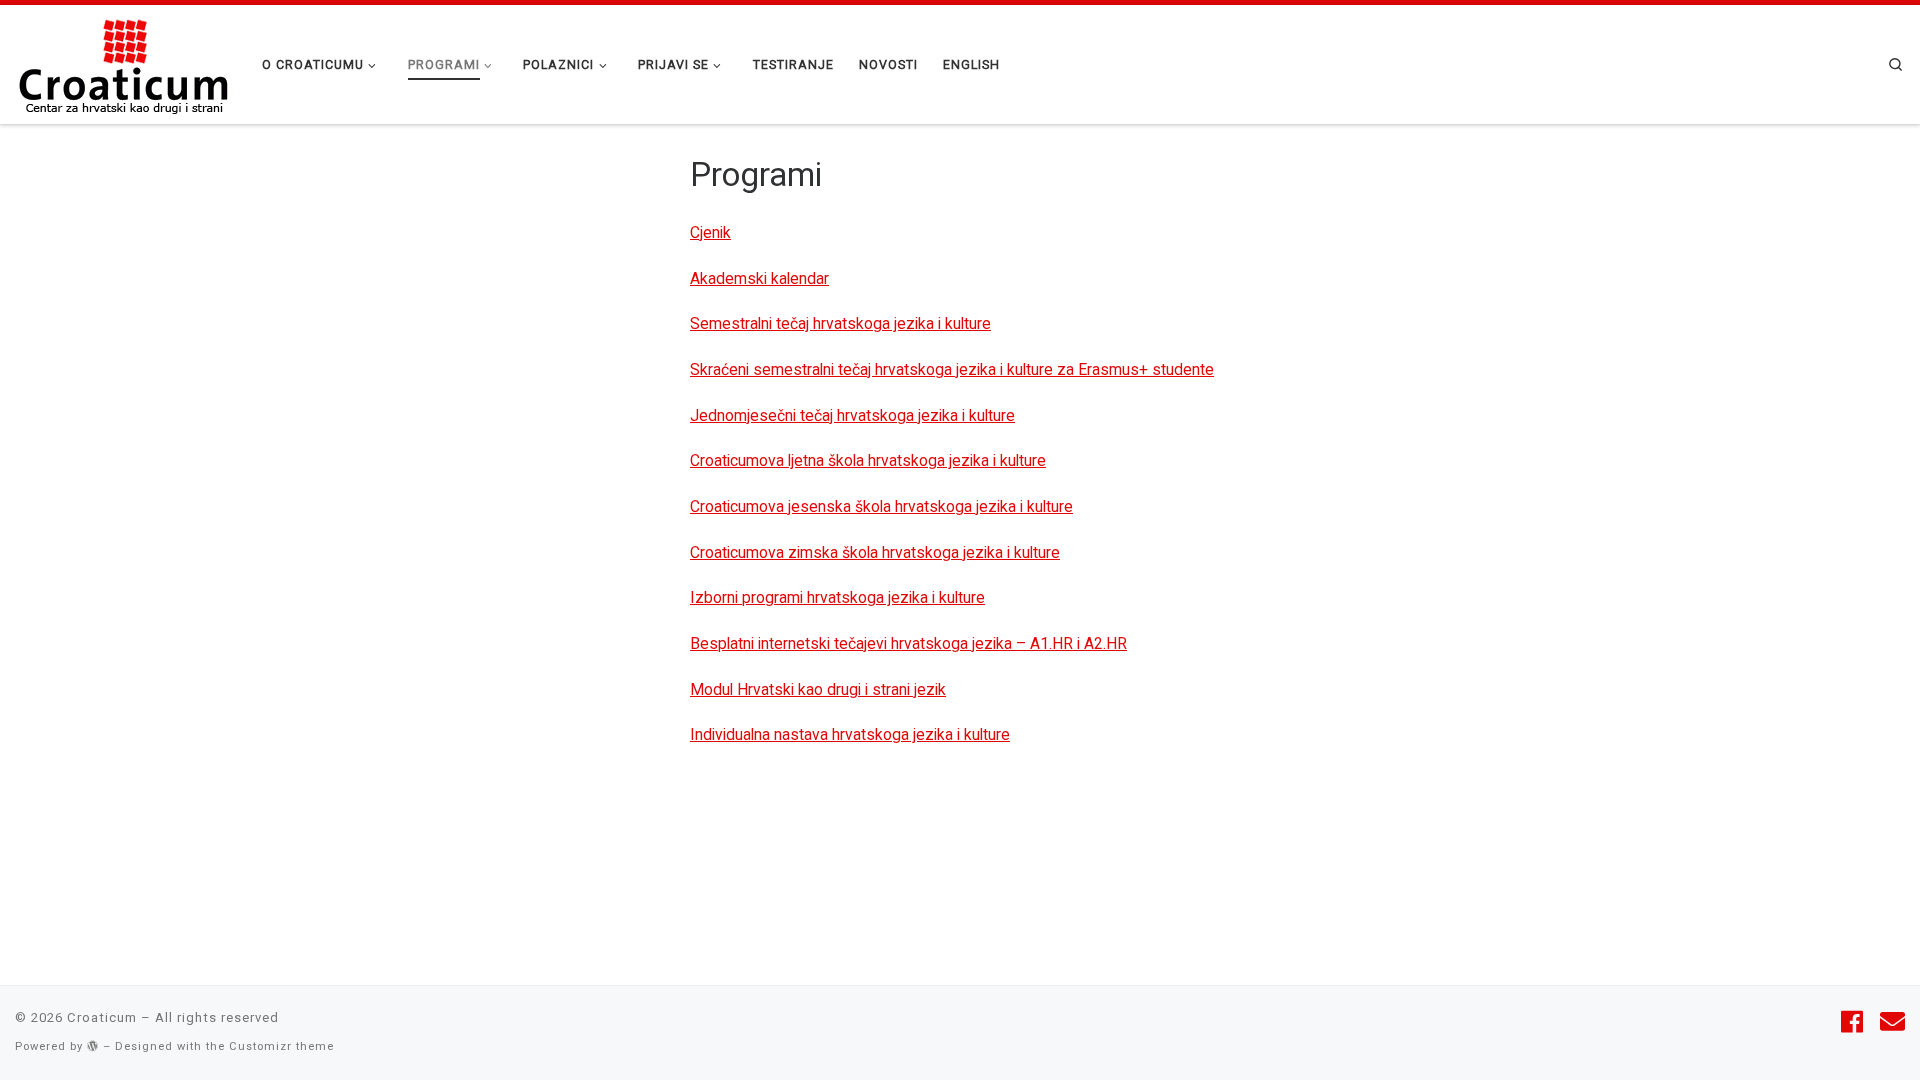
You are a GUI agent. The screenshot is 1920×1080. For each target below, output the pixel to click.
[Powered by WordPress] (93, 1045)
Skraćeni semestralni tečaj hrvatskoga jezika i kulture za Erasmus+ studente (952, 369)
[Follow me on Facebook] (1852, 1023)
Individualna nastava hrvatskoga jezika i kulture (850, 734)
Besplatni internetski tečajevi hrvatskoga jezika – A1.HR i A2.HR (908, 643)
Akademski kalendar (759, 278)
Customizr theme (281, 1046)
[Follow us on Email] (1892, 1023)
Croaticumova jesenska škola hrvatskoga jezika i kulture (881, 506)
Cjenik (710, 232)
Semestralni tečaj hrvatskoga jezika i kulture (840, 323)
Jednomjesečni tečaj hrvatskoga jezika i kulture (852, 415)
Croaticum (102, 1017)
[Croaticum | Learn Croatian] (123, 62)
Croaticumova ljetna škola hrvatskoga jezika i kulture (868, 460)
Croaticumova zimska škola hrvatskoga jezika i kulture (875, 552)
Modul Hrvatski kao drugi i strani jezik (818, 689)
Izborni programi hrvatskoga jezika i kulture (837, 597)
